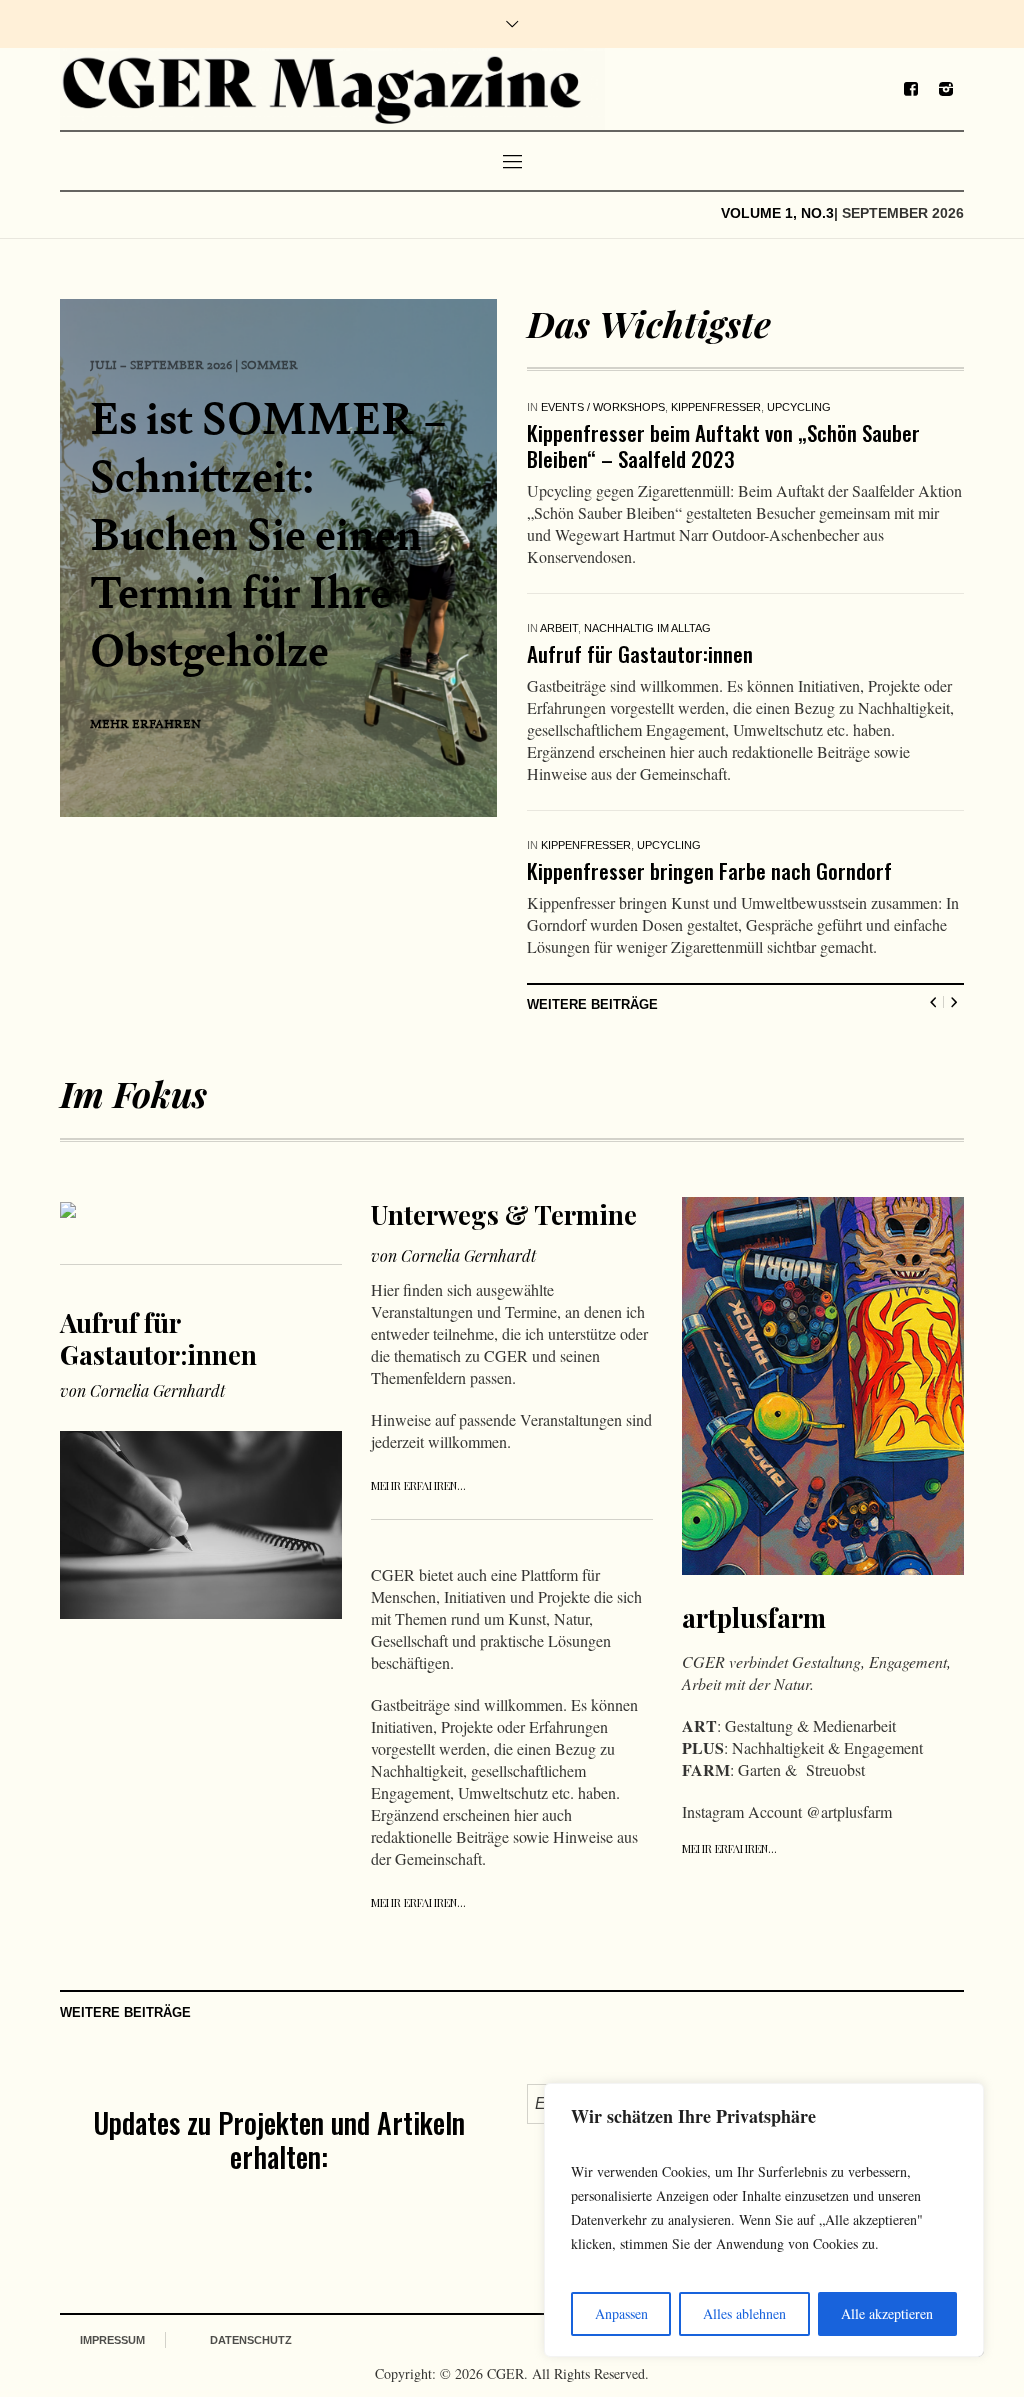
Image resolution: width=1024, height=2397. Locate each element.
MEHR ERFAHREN (145, 723)
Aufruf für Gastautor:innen (158, 1246)
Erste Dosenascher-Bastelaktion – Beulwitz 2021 (730, 756)
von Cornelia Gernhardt (142, 1298)
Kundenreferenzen (644, 558)
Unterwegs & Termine (504, 1122)
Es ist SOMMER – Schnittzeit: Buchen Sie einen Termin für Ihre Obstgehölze (268, 533)
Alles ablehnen (744, 2313)
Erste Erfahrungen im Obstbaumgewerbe (696, 583)
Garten (564, 407)
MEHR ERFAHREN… (418, 1393)
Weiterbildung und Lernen (857, 407)
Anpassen (621, 2313)
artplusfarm (754, 1525)
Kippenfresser (586, 731)
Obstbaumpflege (645, 407)
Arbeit (559, 558)
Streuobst (736, 407)
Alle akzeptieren (887, 2313)
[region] (764, 2220)
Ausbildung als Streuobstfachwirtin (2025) (705, 432)
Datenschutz (251, 2248)
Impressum (112, 2248)
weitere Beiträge (592, 912)
